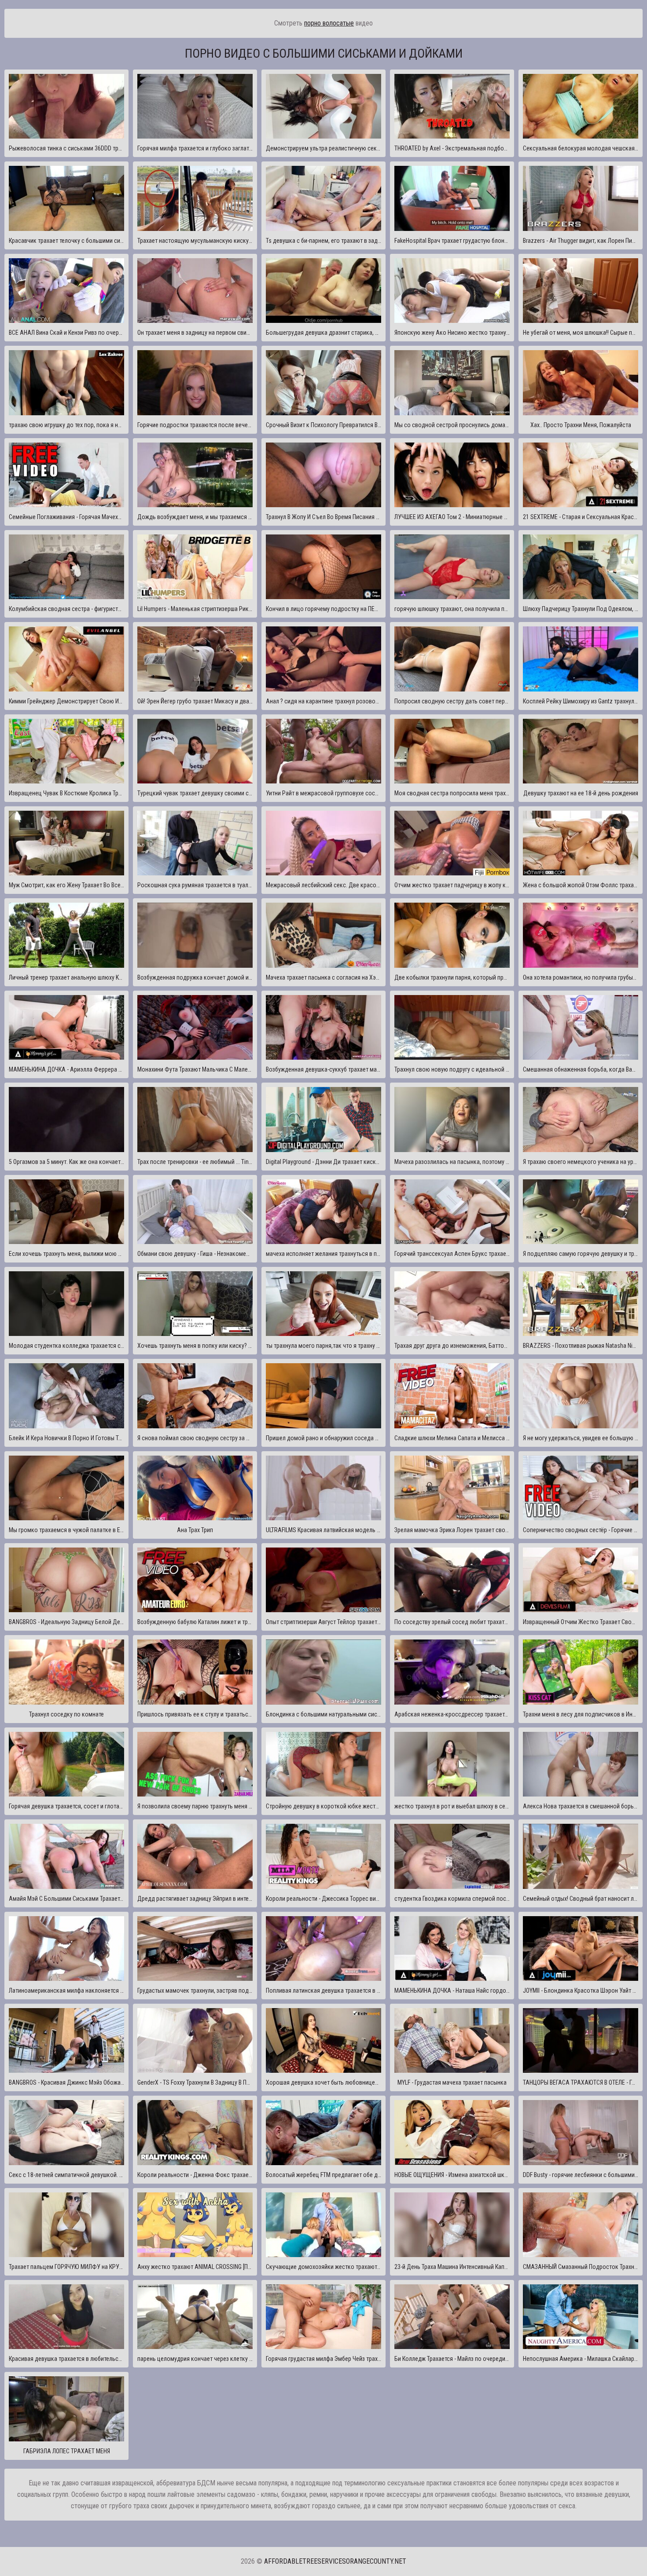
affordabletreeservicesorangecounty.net (335, 2561)
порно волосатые (329, 23)
